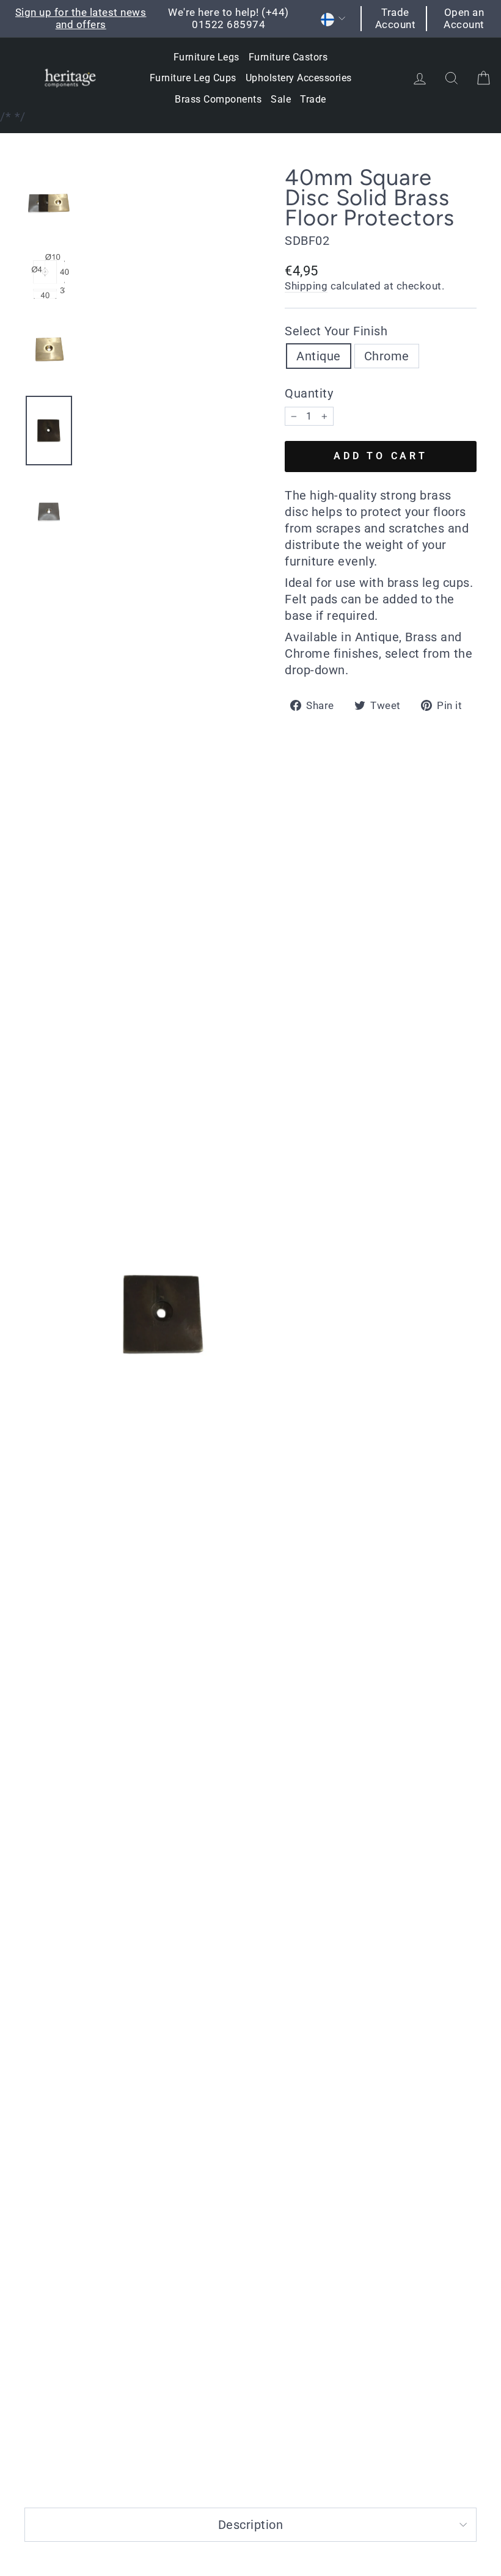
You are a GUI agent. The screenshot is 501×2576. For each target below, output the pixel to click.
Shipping (306, 286)
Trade (313, 99)
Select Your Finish (336, 331)
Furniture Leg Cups (193, 78)
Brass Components (218, 99)
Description (251, 2525)
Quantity (309, 393)
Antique (319, 356)
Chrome (387, 356)
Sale (281, 99)
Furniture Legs (207, 57)
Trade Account (396, 18)
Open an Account (464, 18)
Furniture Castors (288, 57)
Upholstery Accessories (299, 78)
